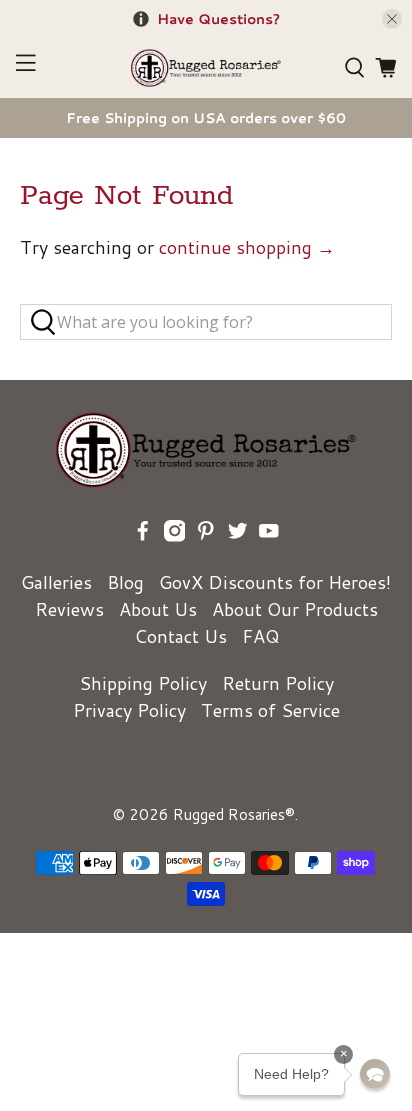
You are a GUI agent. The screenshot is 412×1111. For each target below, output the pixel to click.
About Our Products (295, 609)
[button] (375, 1074)
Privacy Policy (129, 710)
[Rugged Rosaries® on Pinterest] (206, 535)
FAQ (260, 636)
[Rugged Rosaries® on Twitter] (238, 535)
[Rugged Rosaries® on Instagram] (175, 535)
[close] (392, 19)
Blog (125, 582)
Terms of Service (270, 710)
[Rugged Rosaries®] (206, 68)
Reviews (69, 609)
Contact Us (180, 636)
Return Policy (278, 683)
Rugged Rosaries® (234, 814)
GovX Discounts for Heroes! (275, 582)
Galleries (56, 582)
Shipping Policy (143, 683)
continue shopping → (247, 247)
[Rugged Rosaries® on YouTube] (269, 535)
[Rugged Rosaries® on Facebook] (143, 535)
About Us (158, 609)
